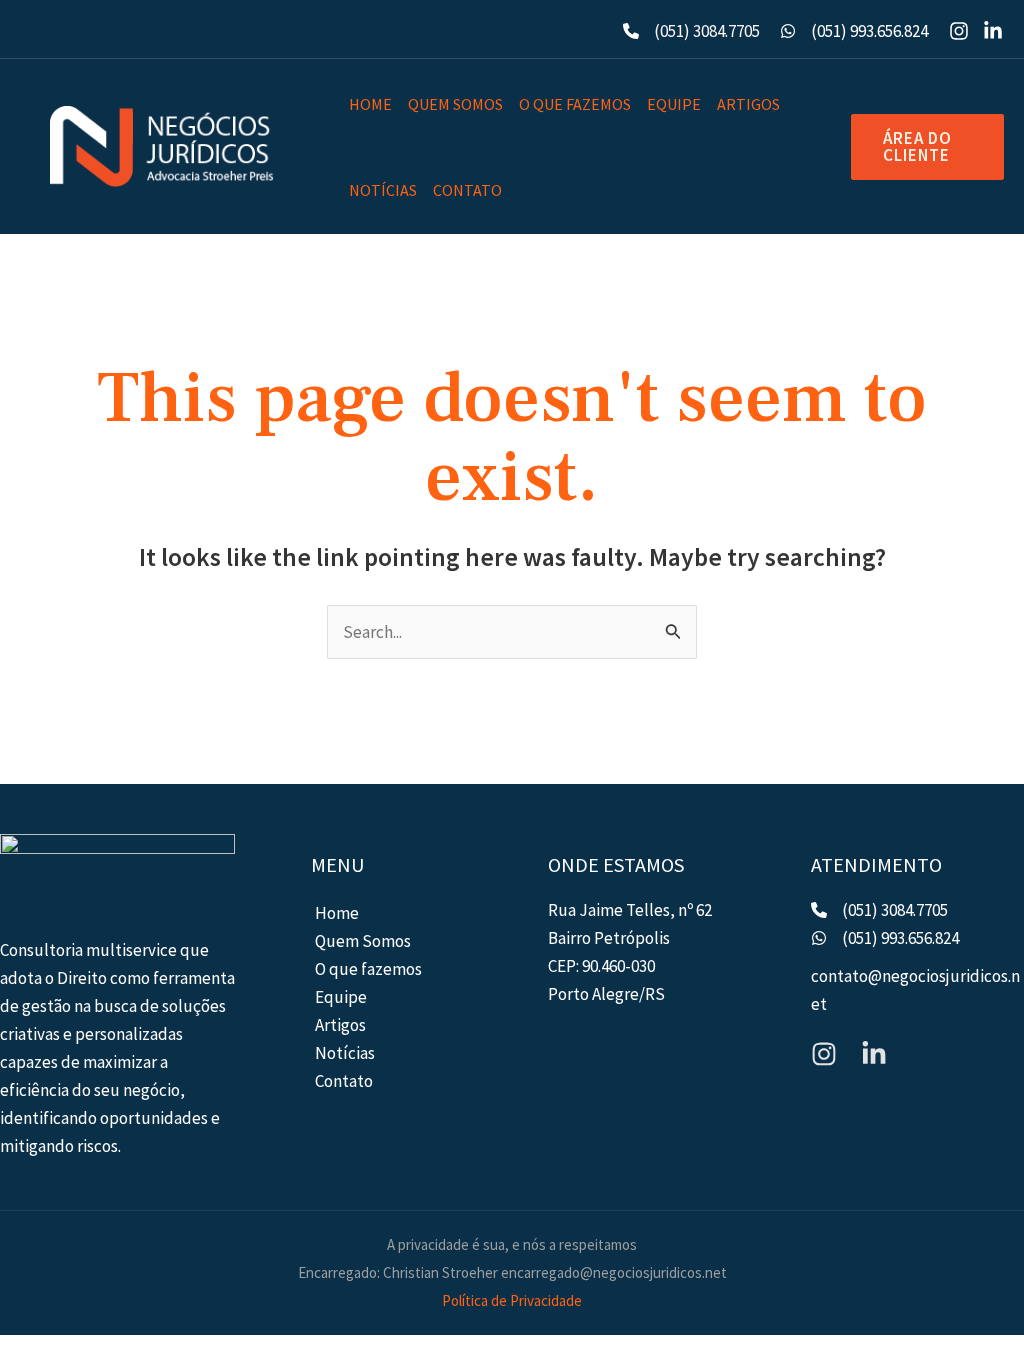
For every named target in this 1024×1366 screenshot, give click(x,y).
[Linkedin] (993, 31)
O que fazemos (575, 104)
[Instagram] (959, 31)
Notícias (383, 190)
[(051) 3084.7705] (691, 31)
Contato (467, 190)
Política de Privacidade (512, 1300)
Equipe (674, 104)
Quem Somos (455, 104)
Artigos (748, 104)
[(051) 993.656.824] (854, 31)
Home (370, 104)
